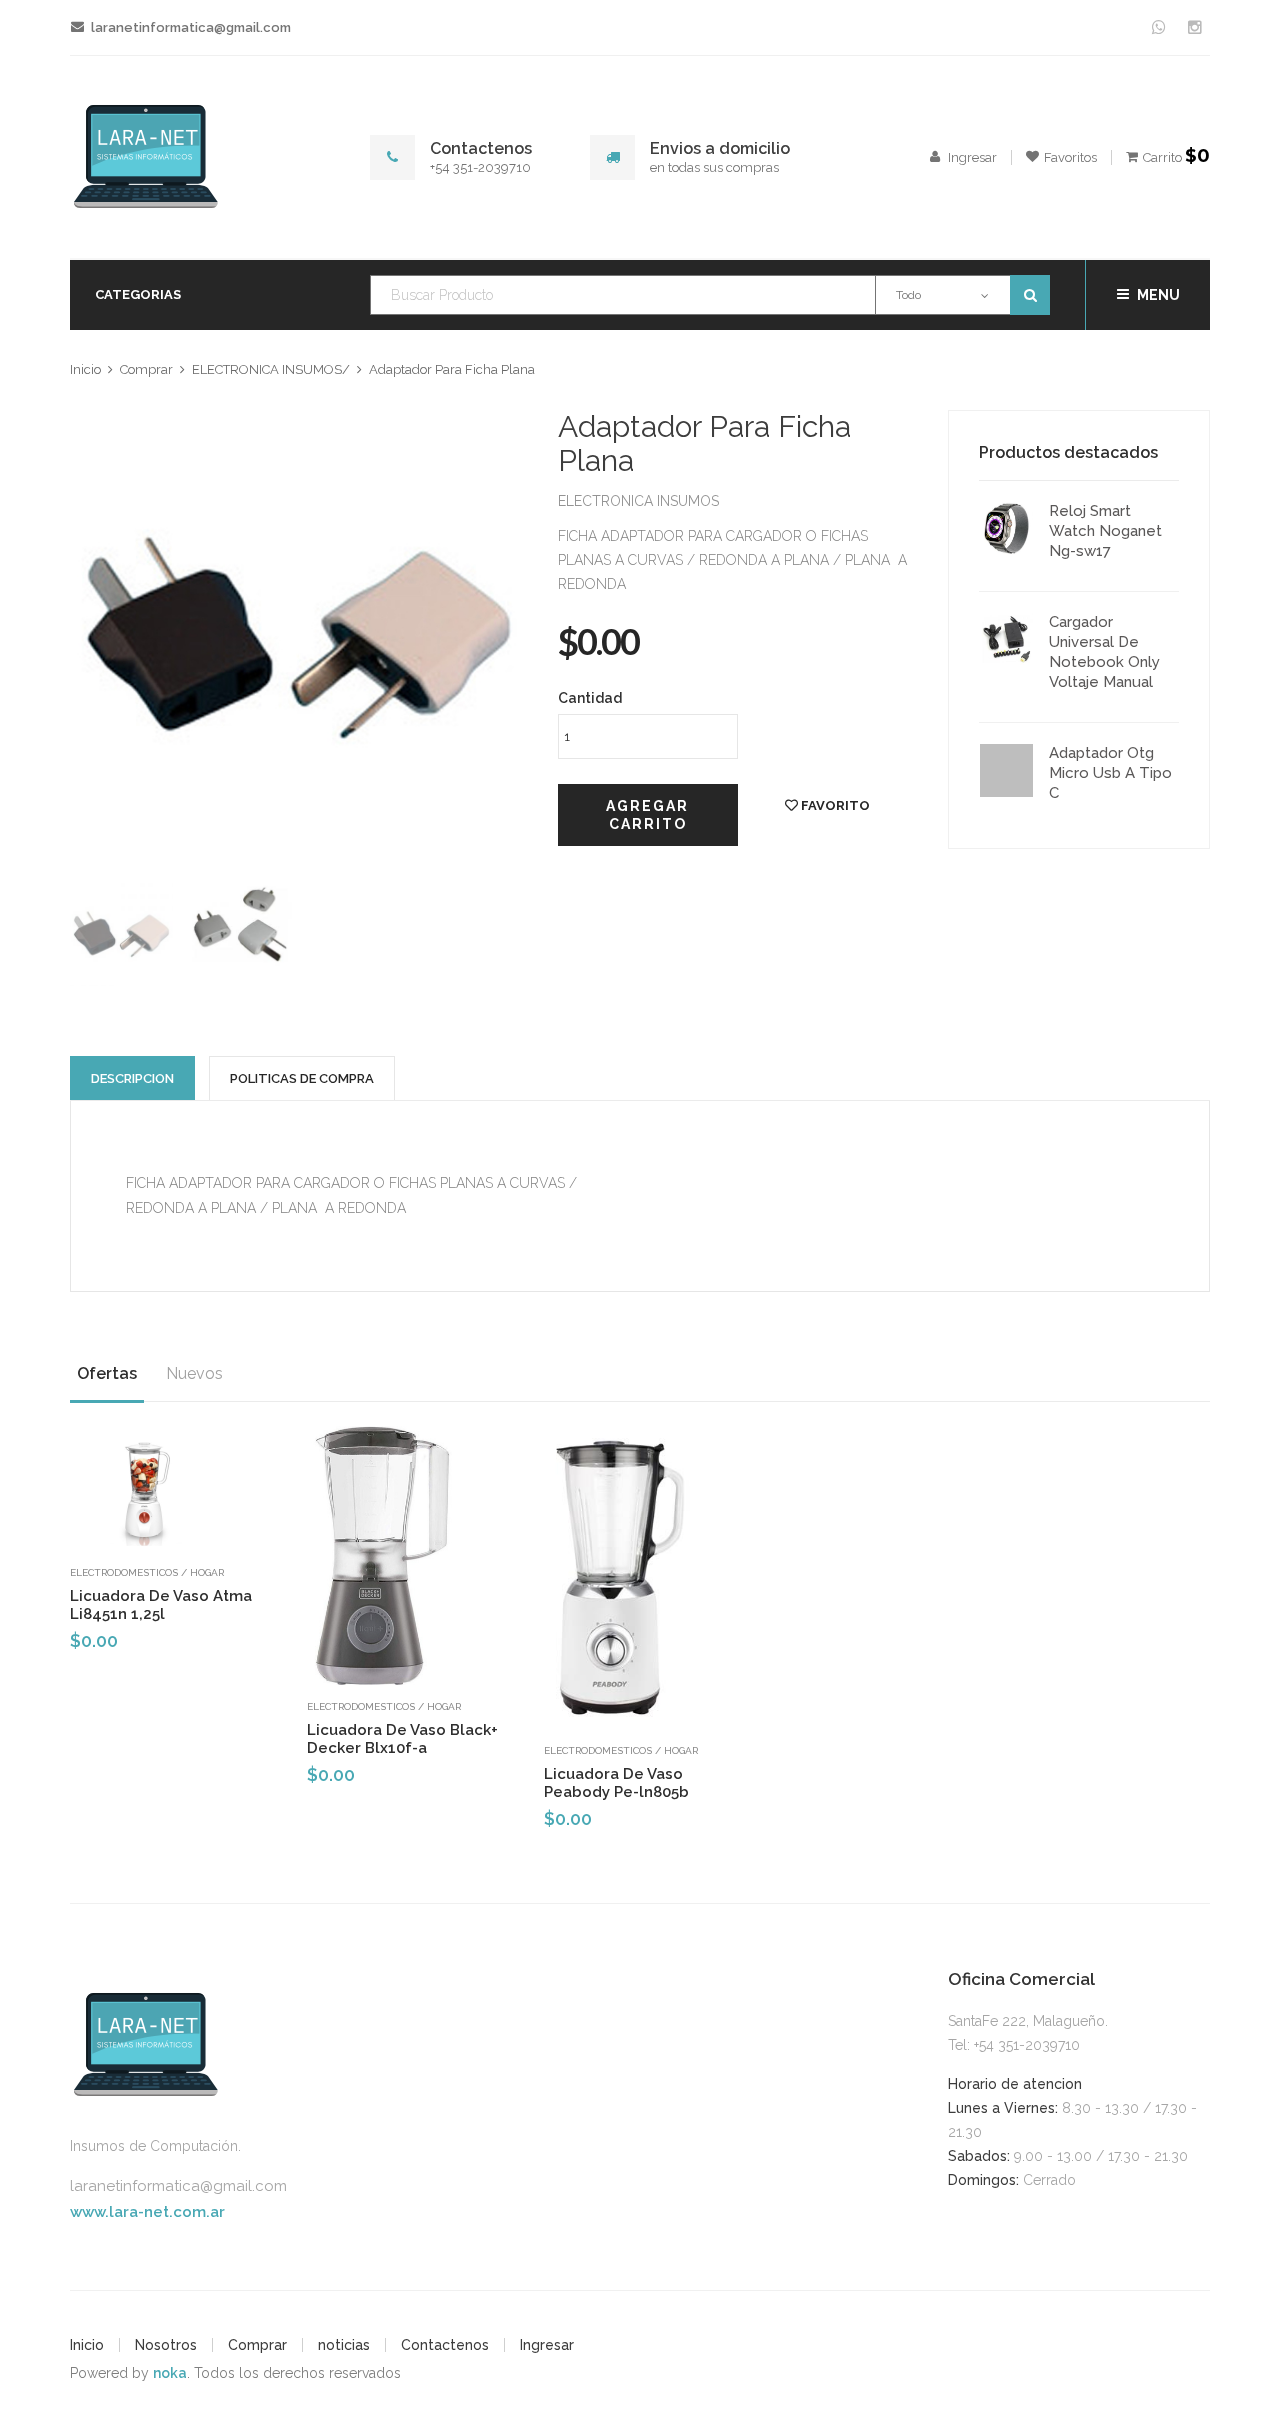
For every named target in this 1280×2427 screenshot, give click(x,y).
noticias (344, 2345)
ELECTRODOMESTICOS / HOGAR (147, 1572)
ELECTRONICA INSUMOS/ (271, 369)
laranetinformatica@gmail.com (178, 2186)
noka (170, 2373)
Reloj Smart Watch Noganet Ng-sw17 (1105, 531)
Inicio (85, 369)
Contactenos (445, 2345)
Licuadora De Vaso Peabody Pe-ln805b (616, 1783)
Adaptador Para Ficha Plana (452, 369)
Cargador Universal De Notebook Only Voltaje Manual (1104, 652)
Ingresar (547, 2345)
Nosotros (166, 2345)
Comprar (146, 369)
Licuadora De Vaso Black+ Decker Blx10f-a (402, 1739)
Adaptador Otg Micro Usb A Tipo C (1110, 773)
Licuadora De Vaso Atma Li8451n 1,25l (161, 1605)
